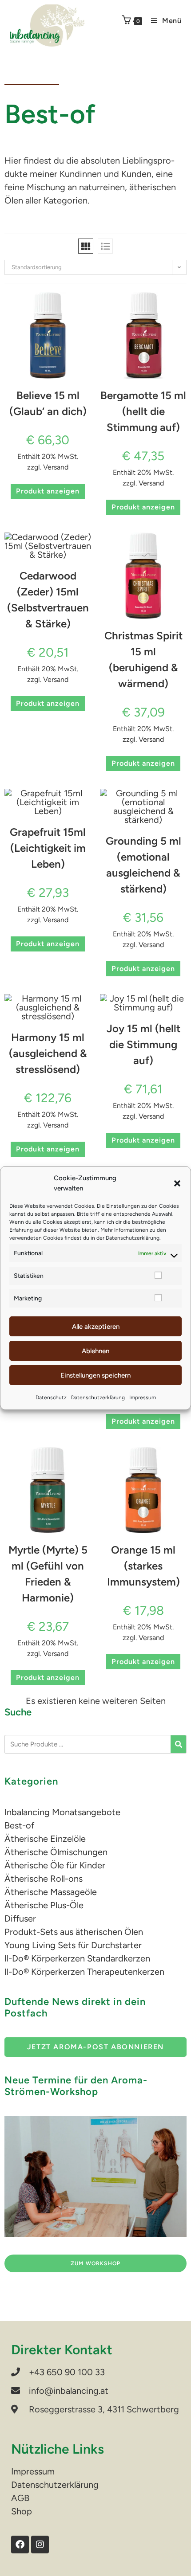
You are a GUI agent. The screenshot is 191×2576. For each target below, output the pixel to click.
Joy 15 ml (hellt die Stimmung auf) (143, 1044)
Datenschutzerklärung (133, 1238)
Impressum (143, 1398)
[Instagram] (40, 2545)
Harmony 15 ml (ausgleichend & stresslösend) (48, 1053)
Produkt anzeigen (48, 491)
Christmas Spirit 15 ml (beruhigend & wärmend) (143, 660)
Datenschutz (51, 1398)
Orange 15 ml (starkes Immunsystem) (143, 1566)
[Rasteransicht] (86, 246)
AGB (20, 2498)
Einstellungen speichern (95, 1375)
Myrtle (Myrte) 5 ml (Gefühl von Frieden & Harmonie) (48, 1574)
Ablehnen (95, 1351)
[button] (177, 1183)
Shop (22, 2511)
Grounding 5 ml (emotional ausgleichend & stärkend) (143, 865)
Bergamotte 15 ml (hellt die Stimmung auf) (143, 411)
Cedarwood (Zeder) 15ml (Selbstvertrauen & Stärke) (48, 600)
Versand (56, 467)
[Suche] (178, 1744)
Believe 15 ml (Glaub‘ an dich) (48, 403)
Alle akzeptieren (96, 1327)
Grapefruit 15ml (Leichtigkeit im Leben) (48, 848)
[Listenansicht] (105, 246)
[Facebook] (20, 2545)
